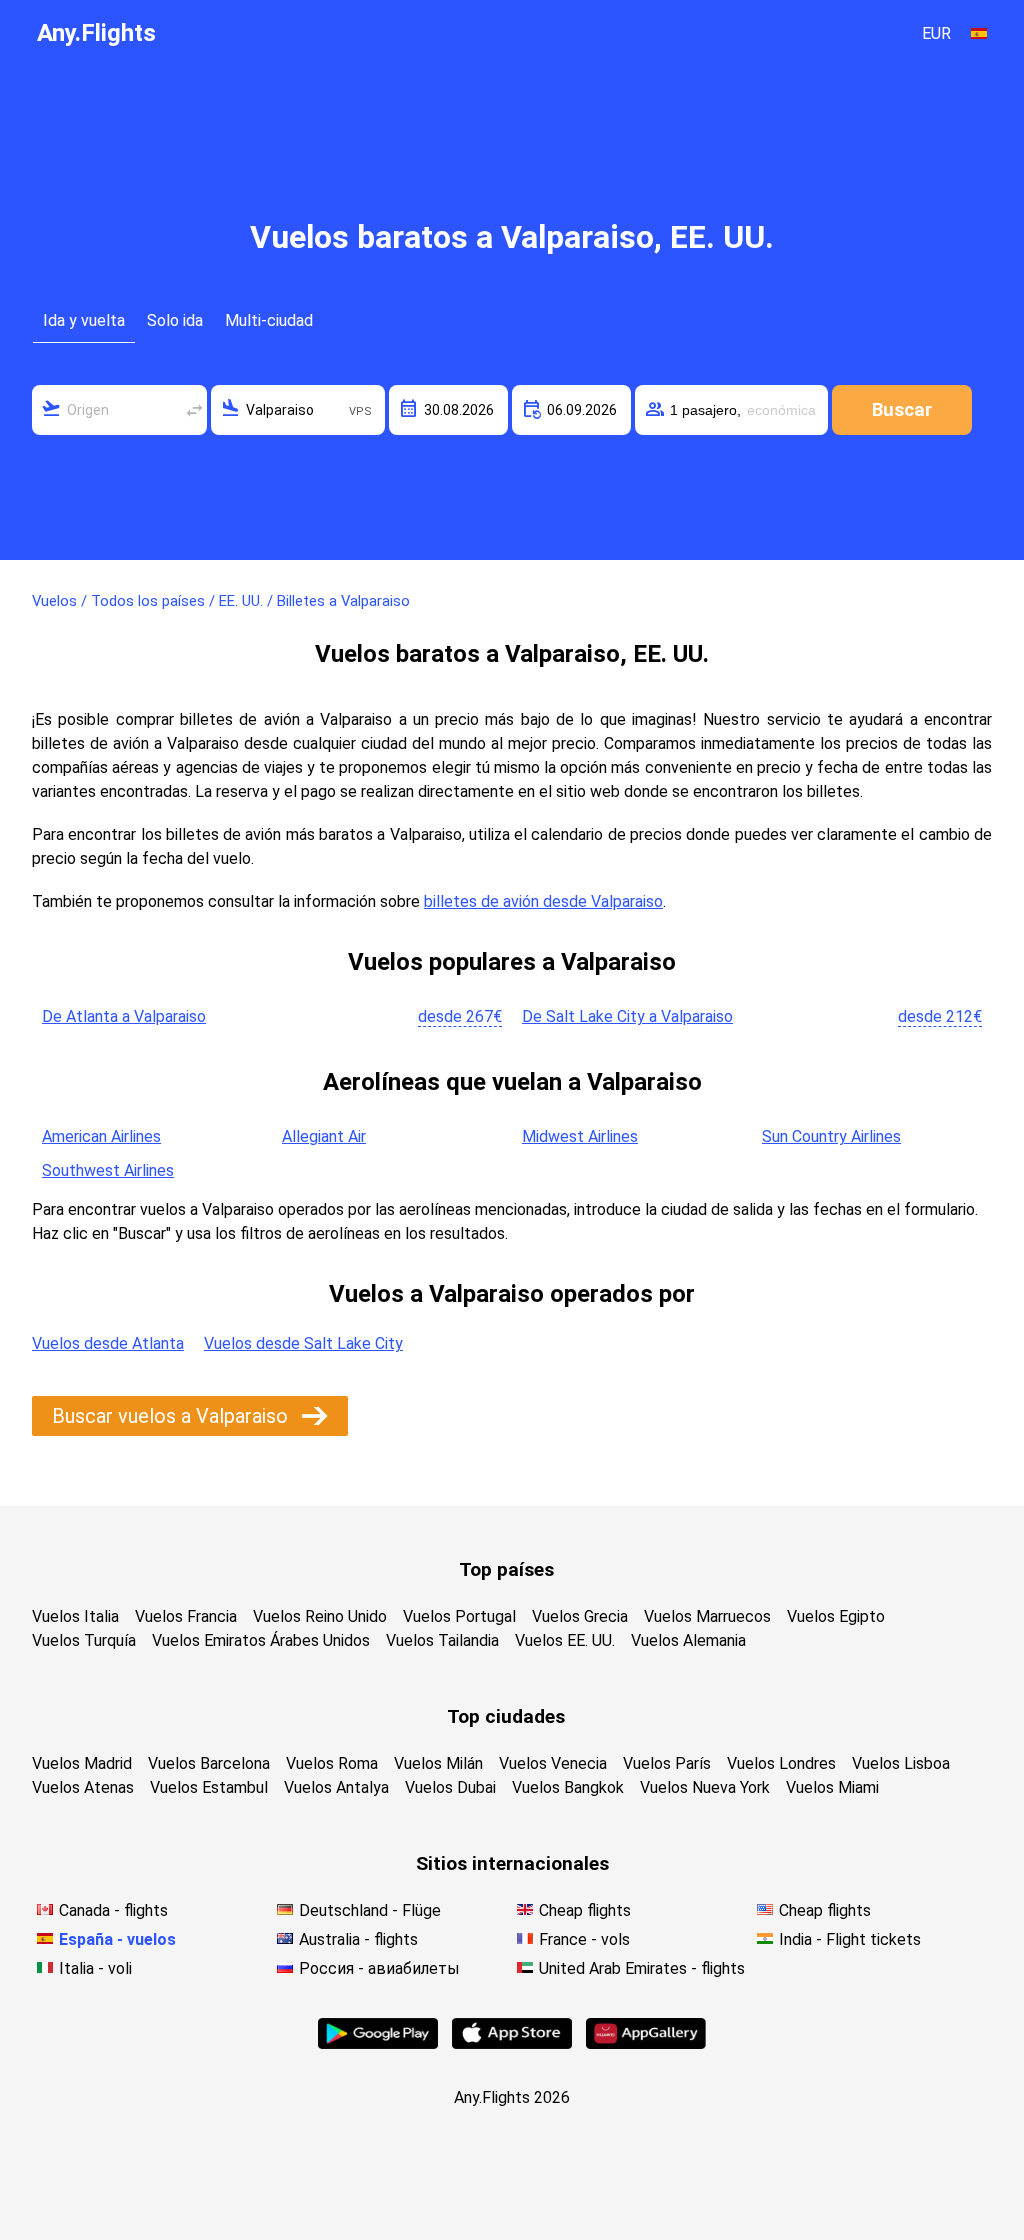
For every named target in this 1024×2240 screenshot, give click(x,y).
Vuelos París (667, 1763)
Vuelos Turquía (84, 1640)
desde (460, 1016)
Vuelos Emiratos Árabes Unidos (261, 1640)
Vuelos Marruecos (707, 1616)
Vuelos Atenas (83, 1787)
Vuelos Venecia (553, 1763)
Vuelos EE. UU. (565, 1640)
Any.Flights (96, 33)
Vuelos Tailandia (442, 1640)
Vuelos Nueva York (705, 1787)
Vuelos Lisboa (901, 1763)
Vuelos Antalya (336, 1787)
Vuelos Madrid (82, 1763)
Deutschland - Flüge (370, 1910)
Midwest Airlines (580, 1136)
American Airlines (101, 1136)
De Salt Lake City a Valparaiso (627, 1016)
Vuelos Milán (438, 1763)
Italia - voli (95, 1968)
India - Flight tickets (850, 1939)
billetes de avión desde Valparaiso (543, 901)
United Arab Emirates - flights (642, 1968)
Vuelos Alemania (688, 1640)
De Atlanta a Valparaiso (124, 1016)
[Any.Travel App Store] (512, 2043)
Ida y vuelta (84, 320)
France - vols (584, 1939)
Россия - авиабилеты (379, 1968)
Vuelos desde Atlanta (108, 1343)
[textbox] (119, 410)
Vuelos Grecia (580, 1616)
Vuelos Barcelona (209, 1763)
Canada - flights (113, 1910)
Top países (506, 1569)
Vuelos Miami (832, 1787)
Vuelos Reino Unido (320, 1616)
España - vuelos (117, 1939)
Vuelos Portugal (459, 1616)
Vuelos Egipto (836, 1616)
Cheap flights (585, 1910)
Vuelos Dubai (450, 1787)
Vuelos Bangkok (568, 1787)
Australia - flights (358, 1939)
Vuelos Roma (332, 1763)
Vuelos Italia (75, 1616)
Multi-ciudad (269, 320)
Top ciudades (506, 1716)
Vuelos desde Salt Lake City (303, 1343)
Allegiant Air (324, 1136)
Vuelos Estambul (209, 1787)
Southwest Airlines (108, 1170)
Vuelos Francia (186, 1616)
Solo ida (175, 320)
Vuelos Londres (781, 1763)
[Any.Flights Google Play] (378, 2043)
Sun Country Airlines (831, 1136)
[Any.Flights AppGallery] (646, 2043)
